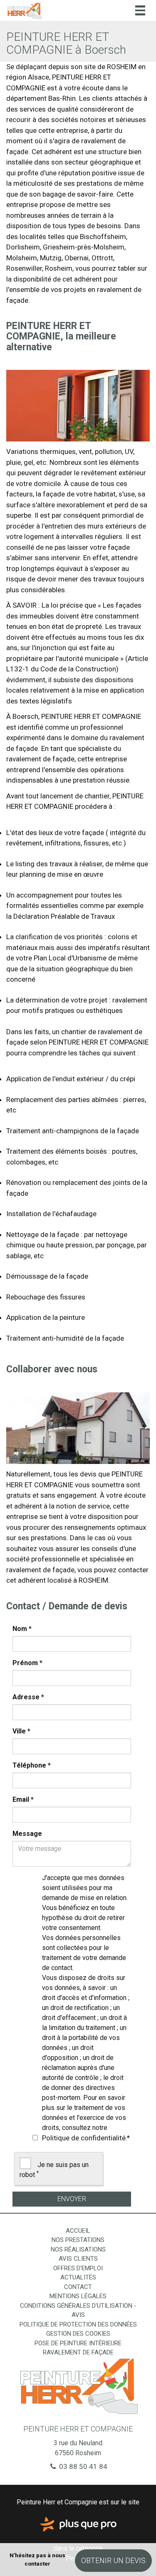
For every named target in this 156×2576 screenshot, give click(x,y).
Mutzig (51, 258)
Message (27, 1834)
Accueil (78, 2231)
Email (23, 1799)
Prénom (27, 1663)
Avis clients (78, 2259)
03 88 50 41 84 (82, 2466)
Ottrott (102, 258)
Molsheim (22, 258)
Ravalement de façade (78, 2352)
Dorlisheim (23, 247)
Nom (22, 1629)
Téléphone (32, 1765)
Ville (21, 1731)
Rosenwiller (24, 268)
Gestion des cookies (78, 2334)
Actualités (78, 2277)
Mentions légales (78, 2296)
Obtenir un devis (113, 2560)
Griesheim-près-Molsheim (84, 247)
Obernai (77, 258)
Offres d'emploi (78, 2268)
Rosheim (59, 268)
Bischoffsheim (103, 237)
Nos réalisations (78, 2249)
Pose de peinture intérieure (78, 2343)
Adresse (28, 1697)
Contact (78, 2287)
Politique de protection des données (78, 2324)
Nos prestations (78, 2240)
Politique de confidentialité (84, 2138)
